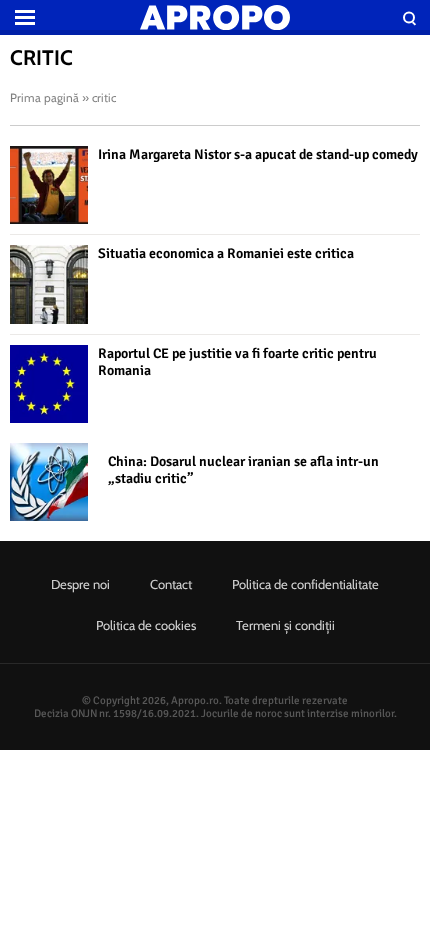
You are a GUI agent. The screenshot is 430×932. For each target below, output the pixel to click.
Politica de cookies (146, 625)
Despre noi (80, 584)
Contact (171, 584)
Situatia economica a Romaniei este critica (226, 253)
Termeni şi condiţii (285, 625)
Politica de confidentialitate (305, 584)
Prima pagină (44, 97)
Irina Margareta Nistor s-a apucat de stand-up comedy (258, 154)
